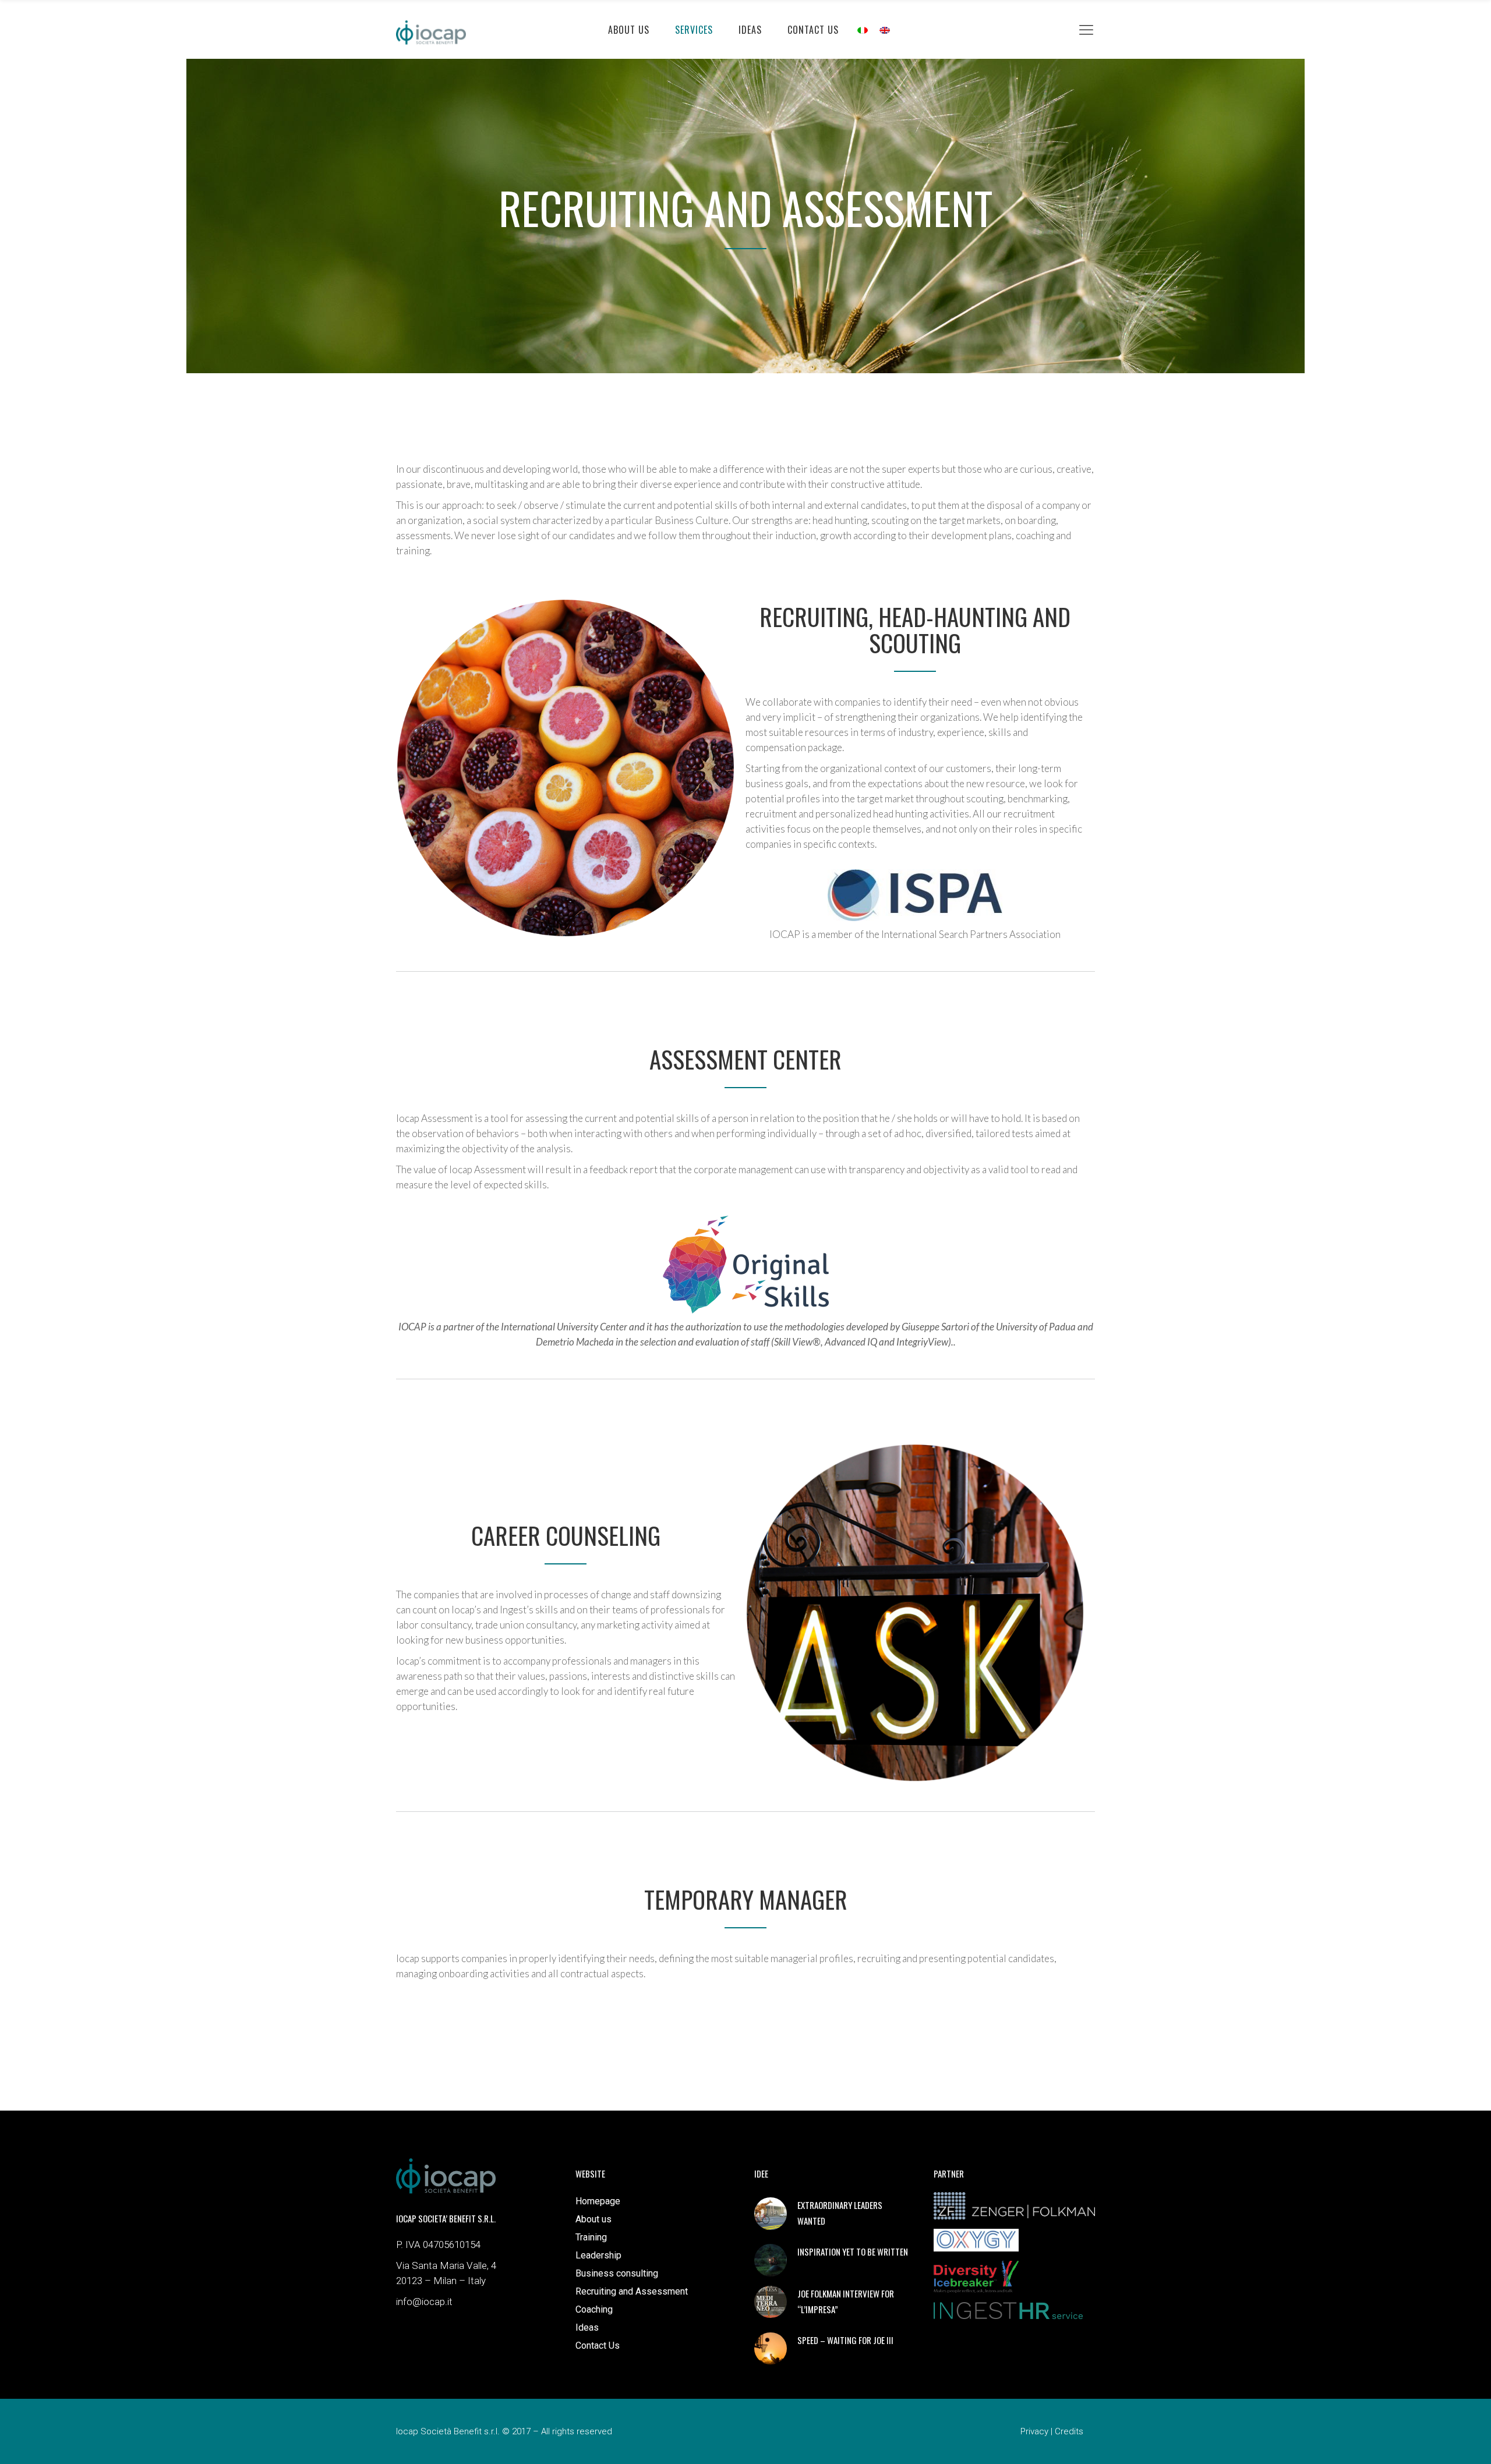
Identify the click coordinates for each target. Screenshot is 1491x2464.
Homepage (598, 2201)
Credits (1069, 2431)
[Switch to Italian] (863, 29)
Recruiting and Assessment (632, 2291)
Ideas (587, 2327)
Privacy (1034, 2431)
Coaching (594, 2309)
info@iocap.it (424, 2302)
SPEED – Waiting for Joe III (845, 2340)
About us (593, 2219)
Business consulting (617, 2273)
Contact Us (598, 2346)
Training (591, 2237)
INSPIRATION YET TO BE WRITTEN (853, 2251)
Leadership (598, 2255)
